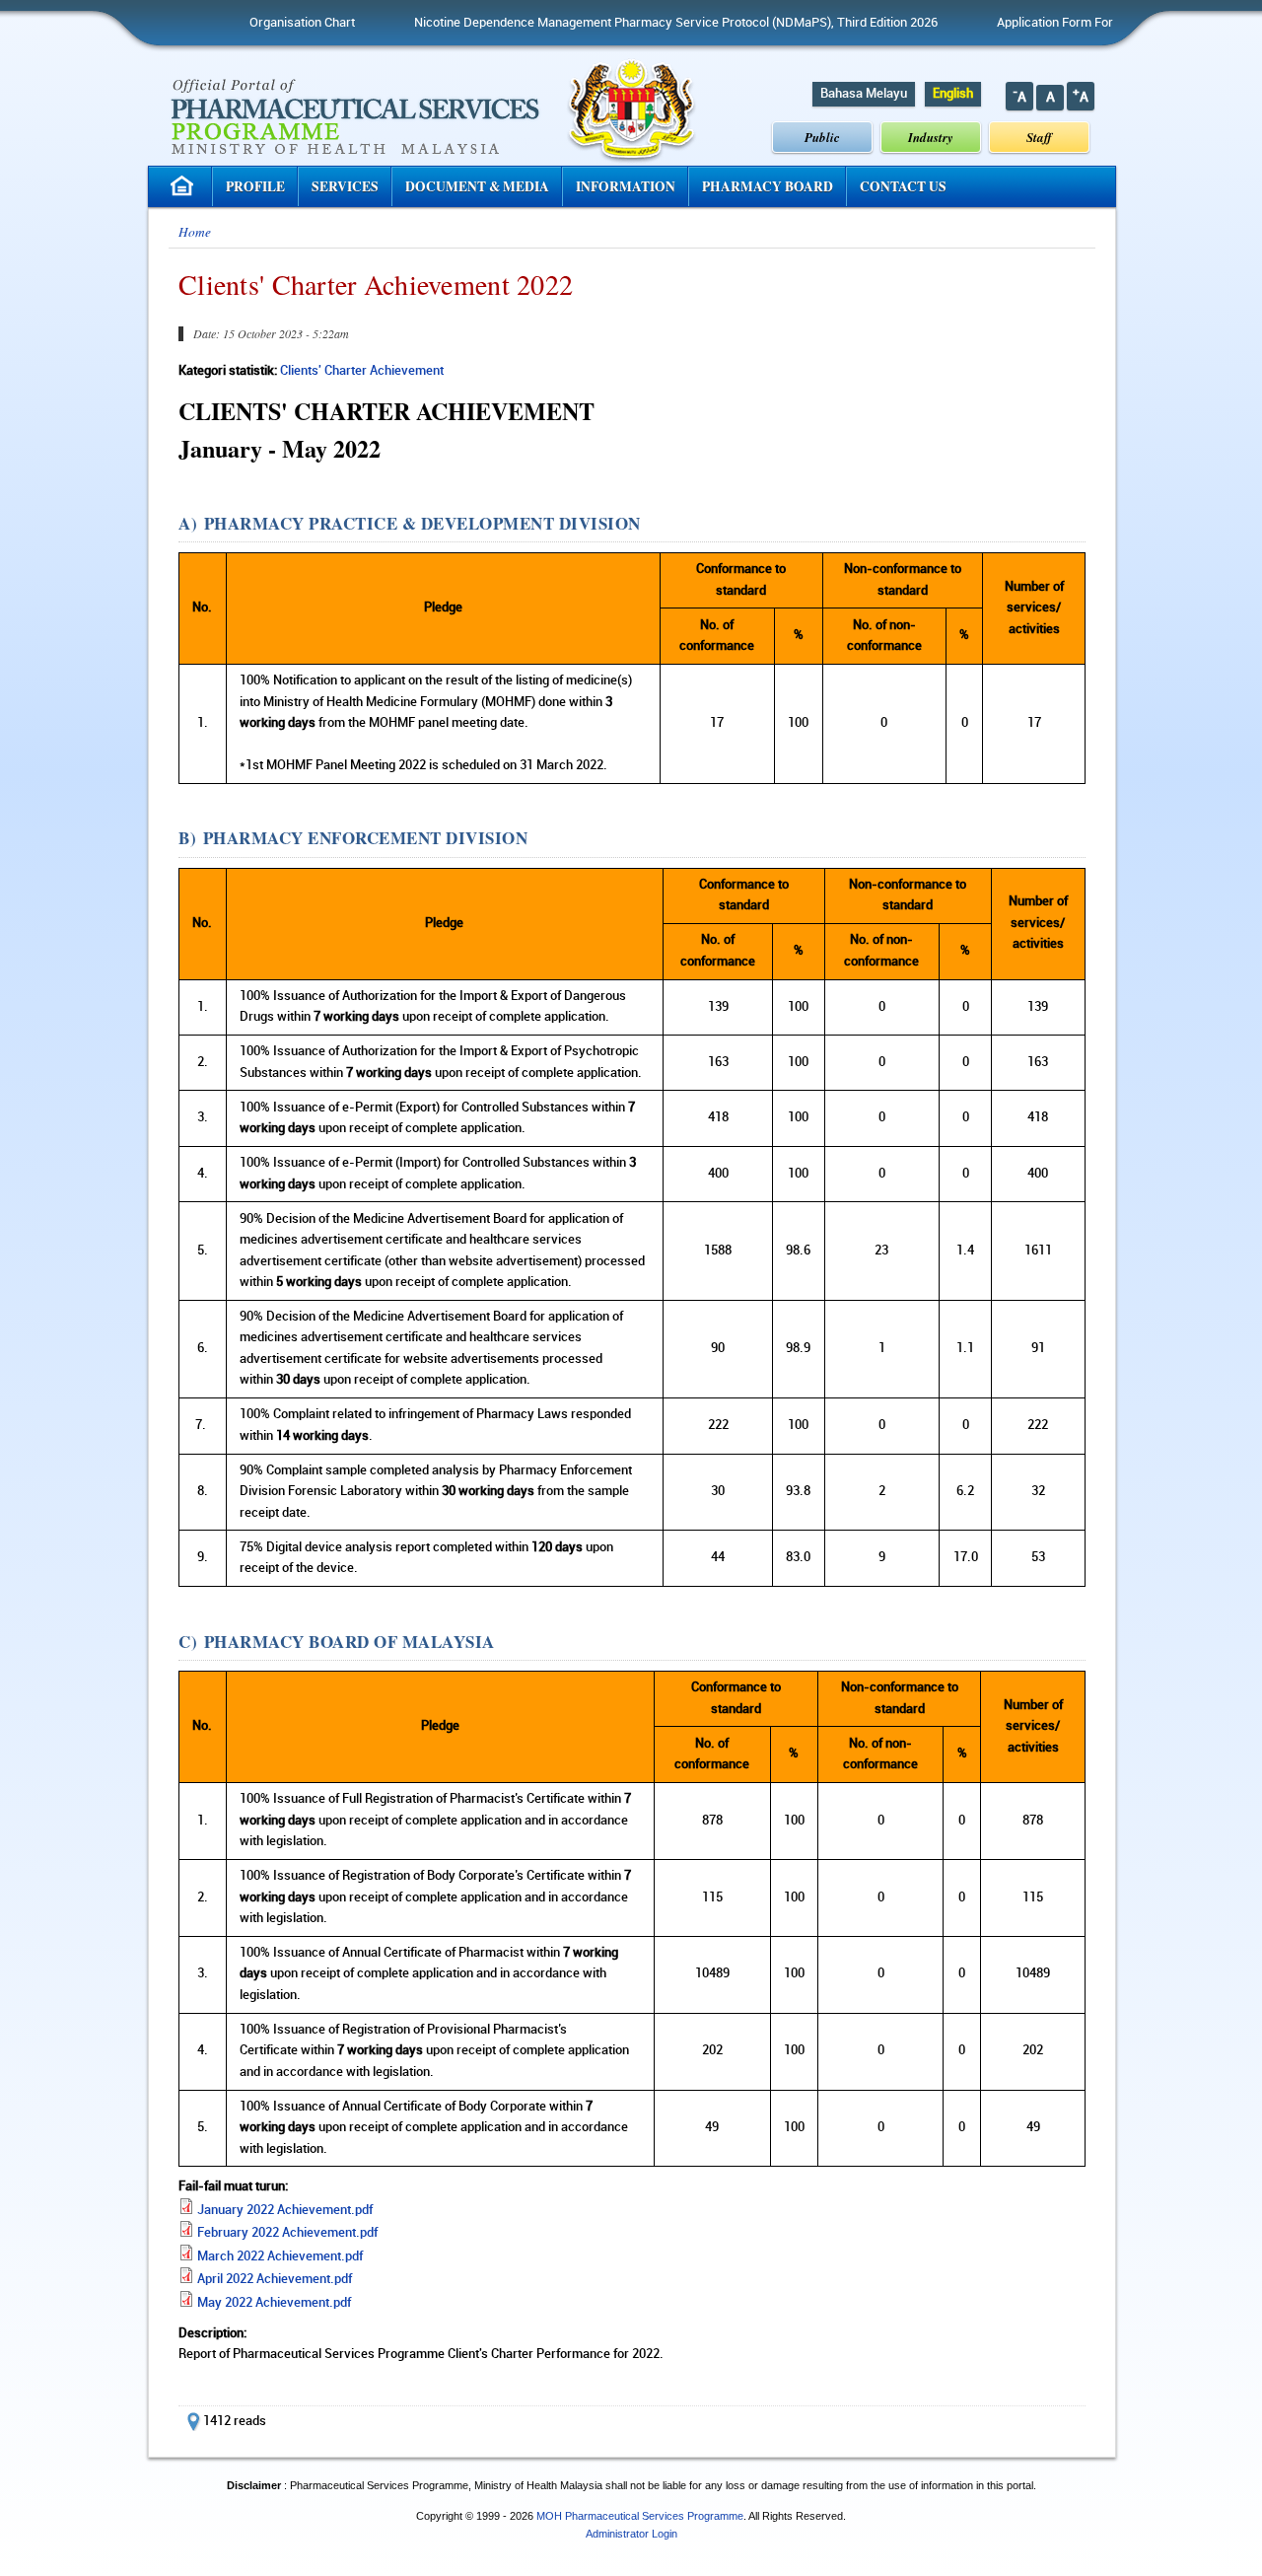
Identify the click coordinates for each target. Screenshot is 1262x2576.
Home (195, 232)
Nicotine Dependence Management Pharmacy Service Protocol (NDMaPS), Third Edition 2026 (633, 23)
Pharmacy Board (768, 186)
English (953, 94)
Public (822, 137)
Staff (1039, 137)
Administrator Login (631, 2534)
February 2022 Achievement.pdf (287, 2233)
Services (345, 186)
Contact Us (903, 186)
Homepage (184, 186)
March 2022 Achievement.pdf (280, 2256)
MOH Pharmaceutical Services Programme (640, 2516)
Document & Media (477, 186)
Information (626, 186)
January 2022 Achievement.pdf (285, 2210)
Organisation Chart (260, 23)
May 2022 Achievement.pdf (274, 2303)
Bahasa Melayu (864, 94)
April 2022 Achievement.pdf (275, 2279)
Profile (255, 186)
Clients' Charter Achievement (362, 371)
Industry (931, 137)
